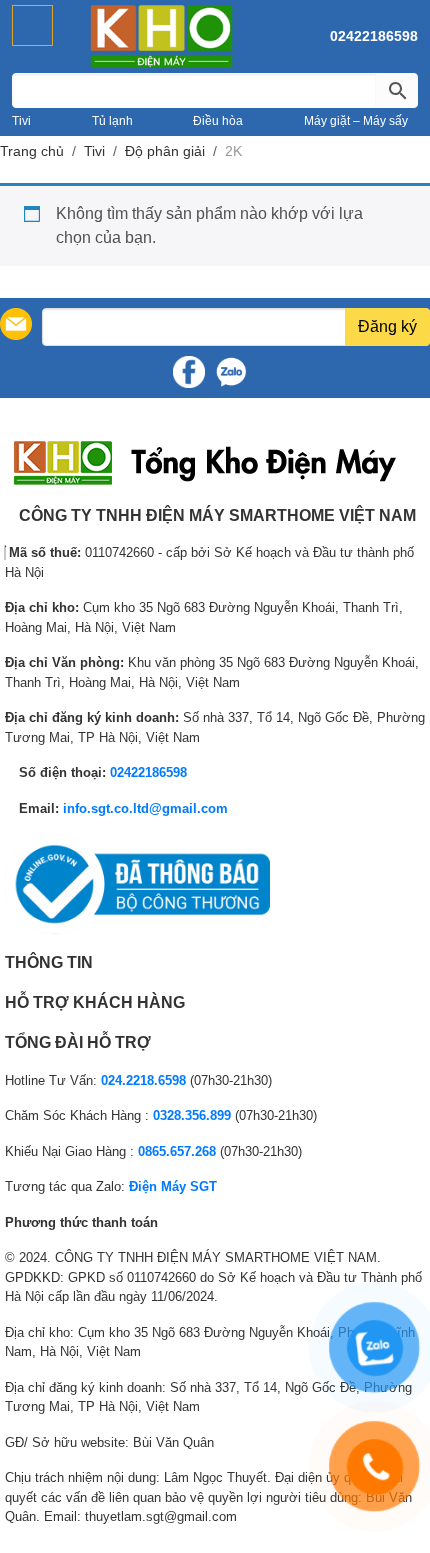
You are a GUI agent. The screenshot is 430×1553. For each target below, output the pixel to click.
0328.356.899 (192, 1115)
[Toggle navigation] (32, 25)
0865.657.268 (177, 1151)
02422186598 (374, 36)
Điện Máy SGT (173, 1186)
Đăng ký (387, 326)
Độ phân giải (165, 151)
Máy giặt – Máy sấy (356, 121)
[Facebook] (189, 372)
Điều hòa (218, 121)
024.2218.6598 (143, 1080)
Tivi (21, 121)
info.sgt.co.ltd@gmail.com (145, 808)
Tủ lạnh (112, 121)
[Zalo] (231, 372)
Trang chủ (32, 151)
